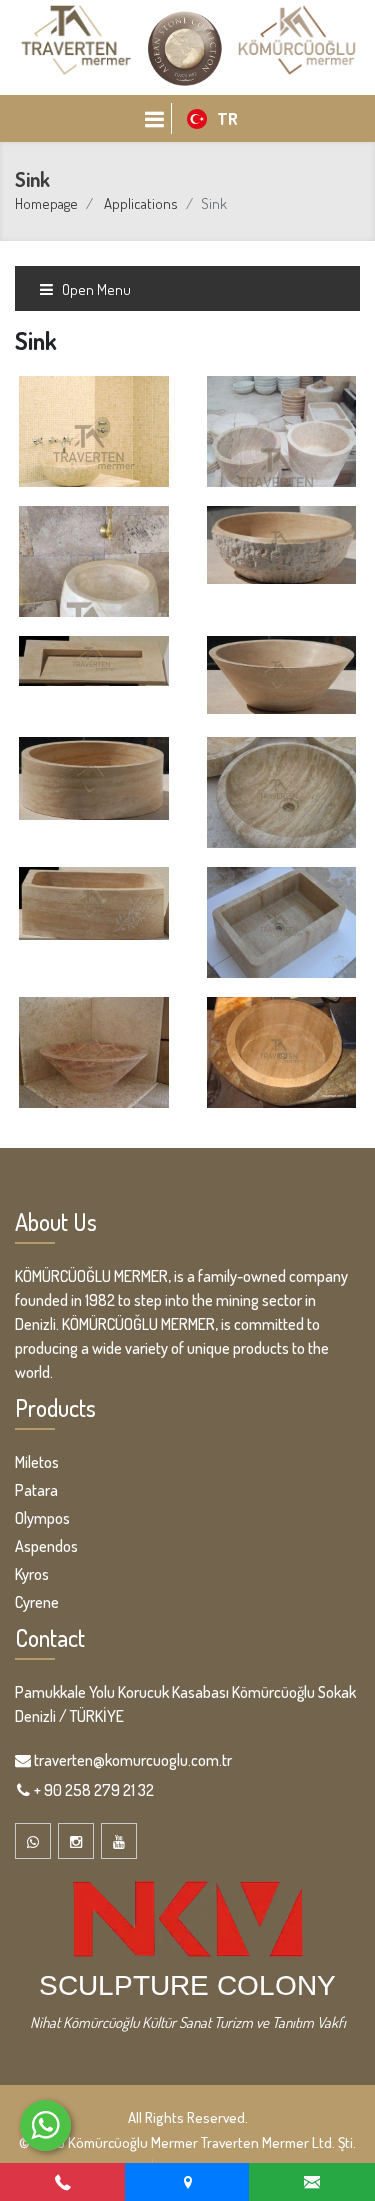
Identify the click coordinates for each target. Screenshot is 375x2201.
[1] (154, 118)
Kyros (32, 1574)
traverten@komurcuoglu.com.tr (133, 1760)
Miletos (37, 1462)
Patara (36, 1490)
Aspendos (46, 1546)
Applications (141, 203)
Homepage (46, 203)
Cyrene (37, 1602)
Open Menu (95, 289)
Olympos (42, 1518)
